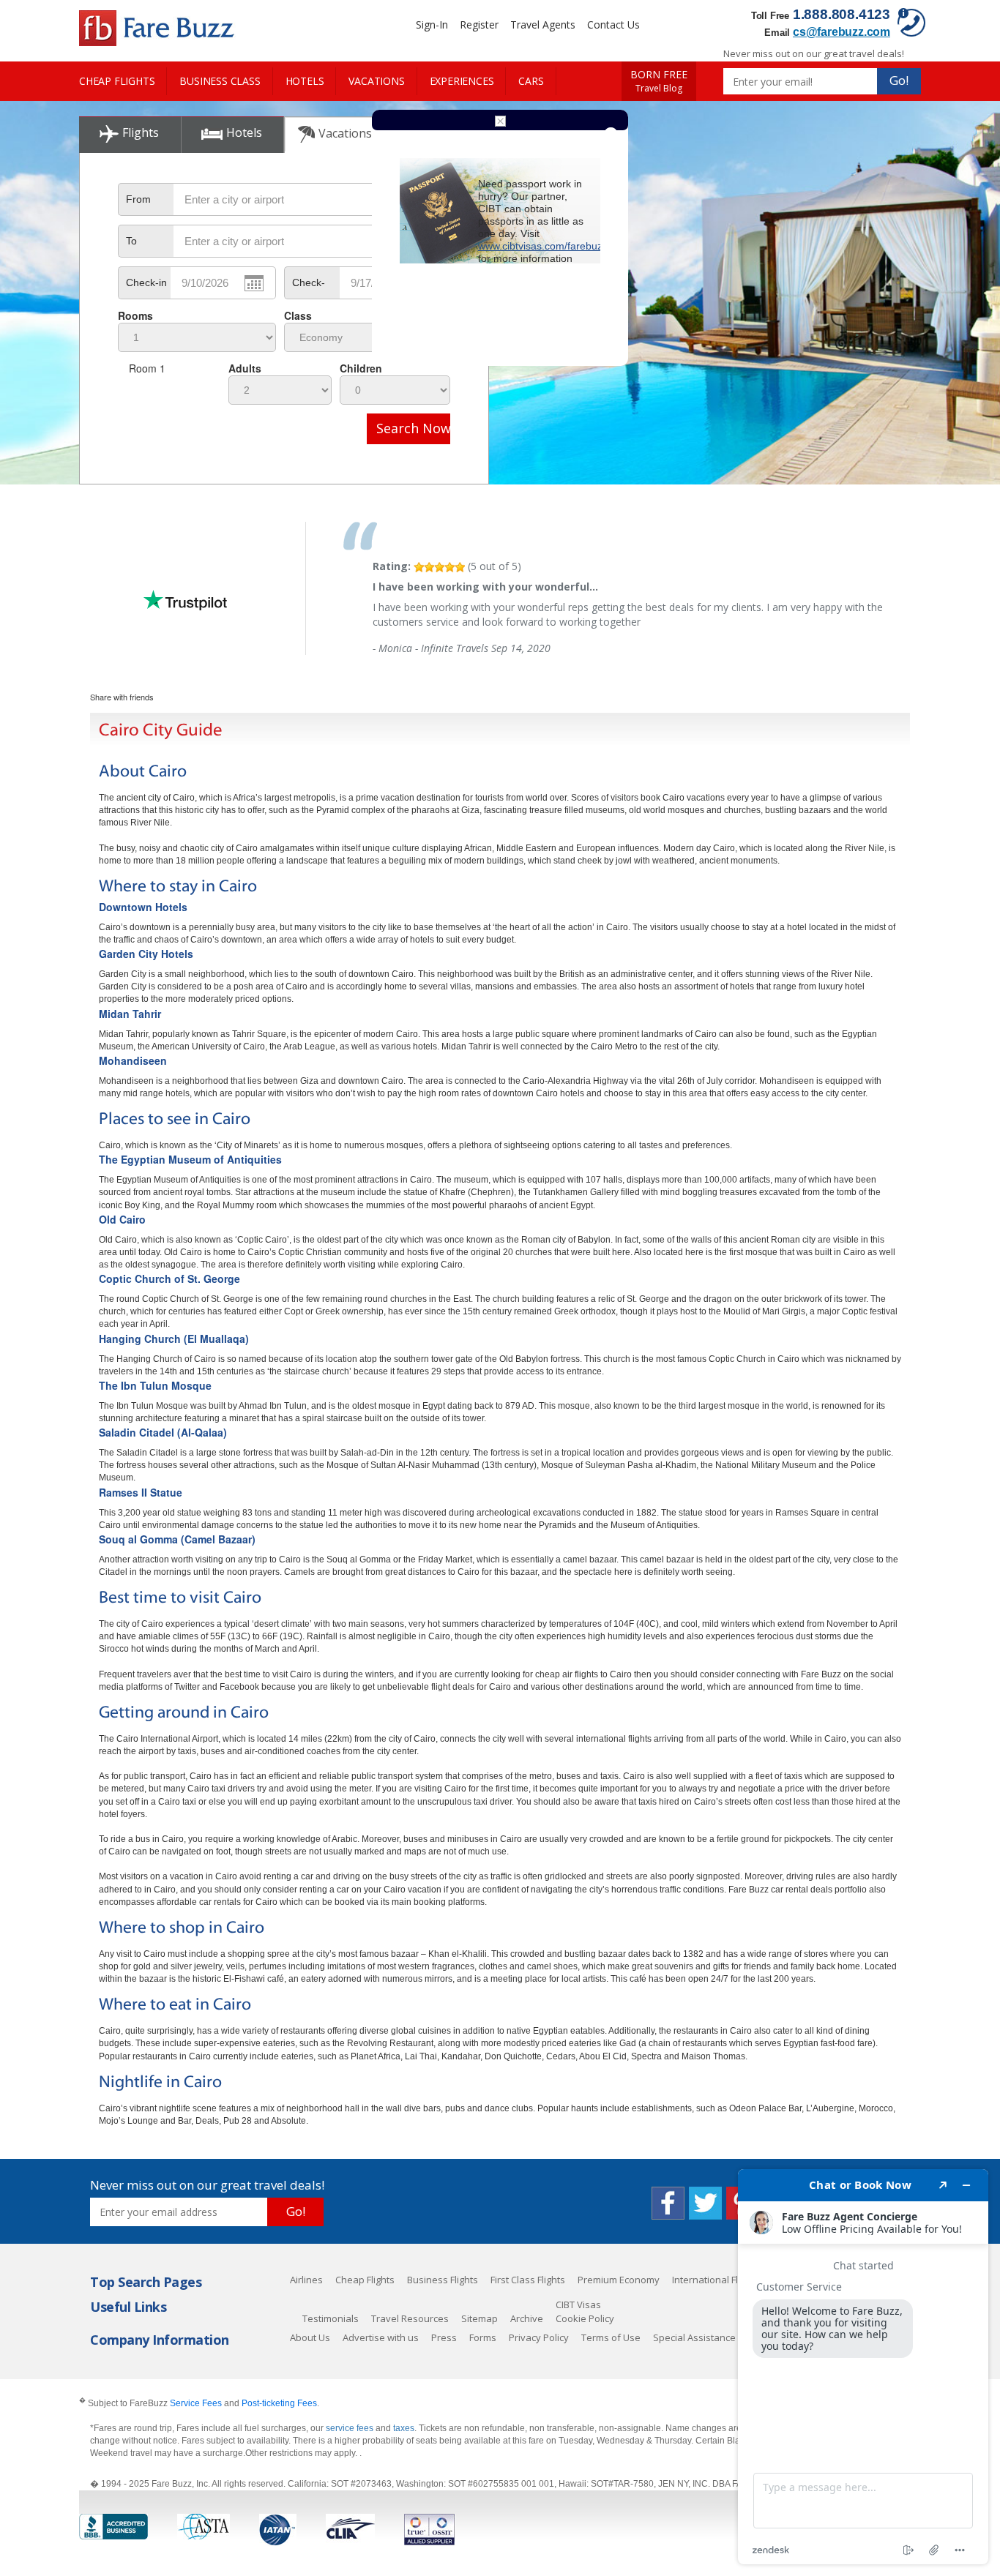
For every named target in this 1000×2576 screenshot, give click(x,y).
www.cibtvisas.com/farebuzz (543, 246)
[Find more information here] (863, 2367)
